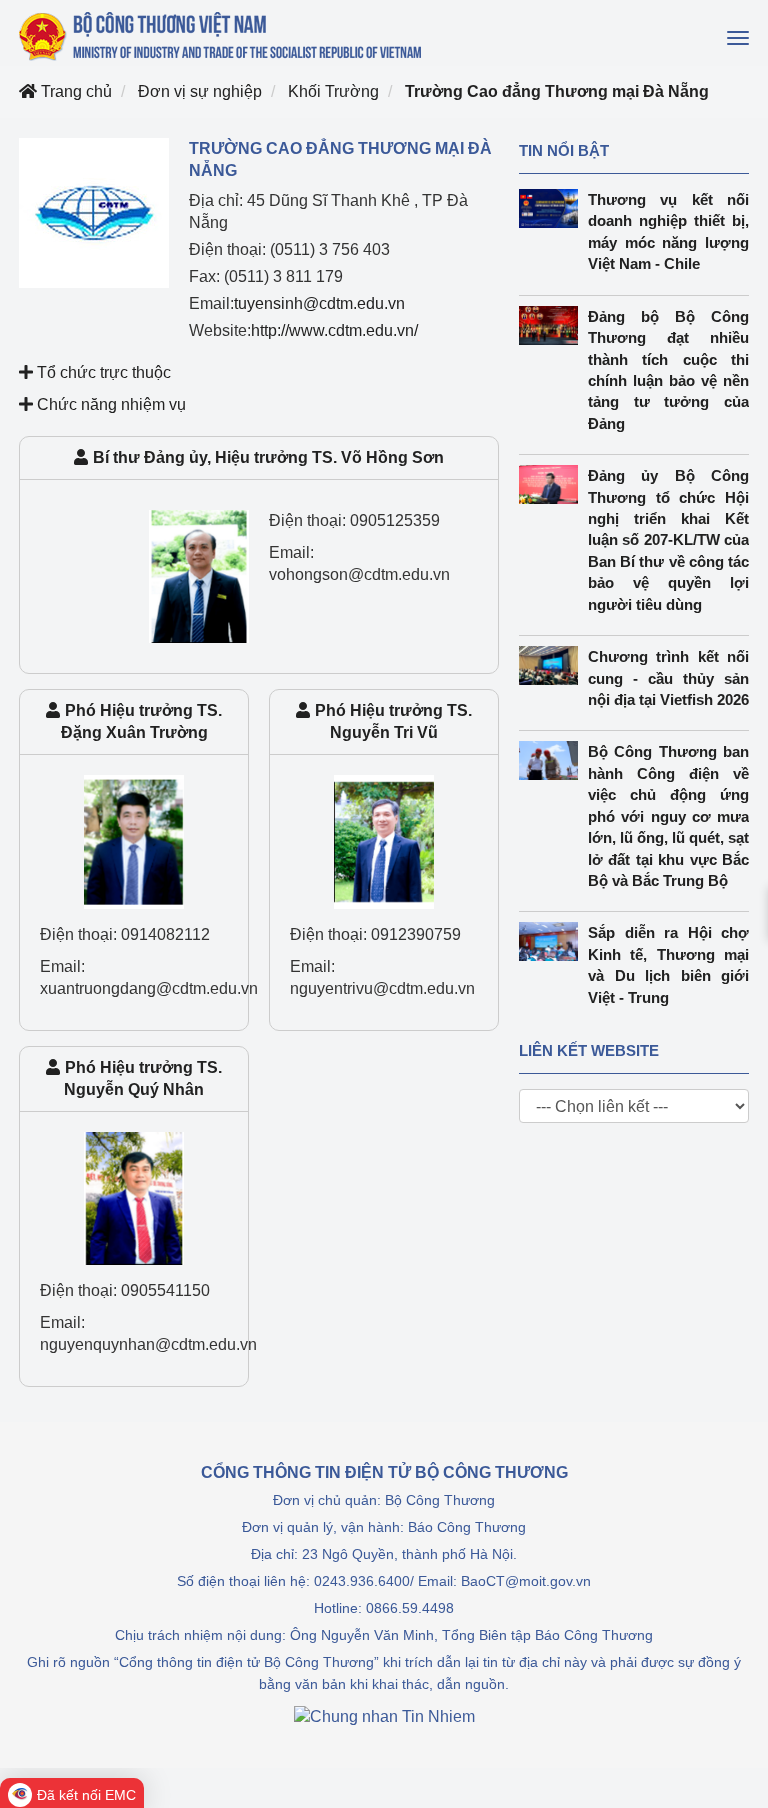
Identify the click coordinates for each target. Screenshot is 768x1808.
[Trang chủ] (222, 36)
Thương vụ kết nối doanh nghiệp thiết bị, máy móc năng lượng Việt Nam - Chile (668, 231)
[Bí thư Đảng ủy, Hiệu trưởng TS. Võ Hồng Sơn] (199, 575)
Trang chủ (74, 91)
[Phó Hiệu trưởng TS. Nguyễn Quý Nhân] (134, 1197)
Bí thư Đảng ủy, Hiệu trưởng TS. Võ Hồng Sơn (268, 457)
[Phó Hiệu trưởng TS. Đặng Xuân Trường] (134, 840)
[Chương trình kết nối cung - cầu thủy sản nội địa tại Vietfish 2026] (553, 665)
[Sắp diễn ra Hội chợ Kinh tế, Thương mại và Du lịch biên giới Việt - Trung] (553, 941)
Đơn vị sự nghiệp (200, 91)
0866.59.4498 (410, 1608)
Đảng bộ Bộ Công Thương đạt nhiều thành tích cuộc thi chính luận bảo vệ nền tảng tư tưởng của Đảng (668, 370)
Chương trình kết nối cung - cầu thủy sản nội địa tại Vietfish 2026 (668, 678)
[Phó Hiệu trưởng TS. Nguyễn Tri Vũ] (384, 840)
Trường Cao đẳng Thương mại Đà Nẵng (557, 91)
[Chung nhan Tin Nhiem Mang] (384, 1715)
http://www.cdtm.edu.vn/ (334, 330)
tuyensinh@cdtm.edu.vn (319, 303)
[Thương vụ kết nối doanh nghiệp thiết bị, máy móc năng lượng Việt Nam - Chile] (553, 208)
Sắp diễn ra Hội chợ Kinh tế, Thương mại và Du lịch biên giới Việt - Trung (668, 964)
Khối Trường (333, 91)
